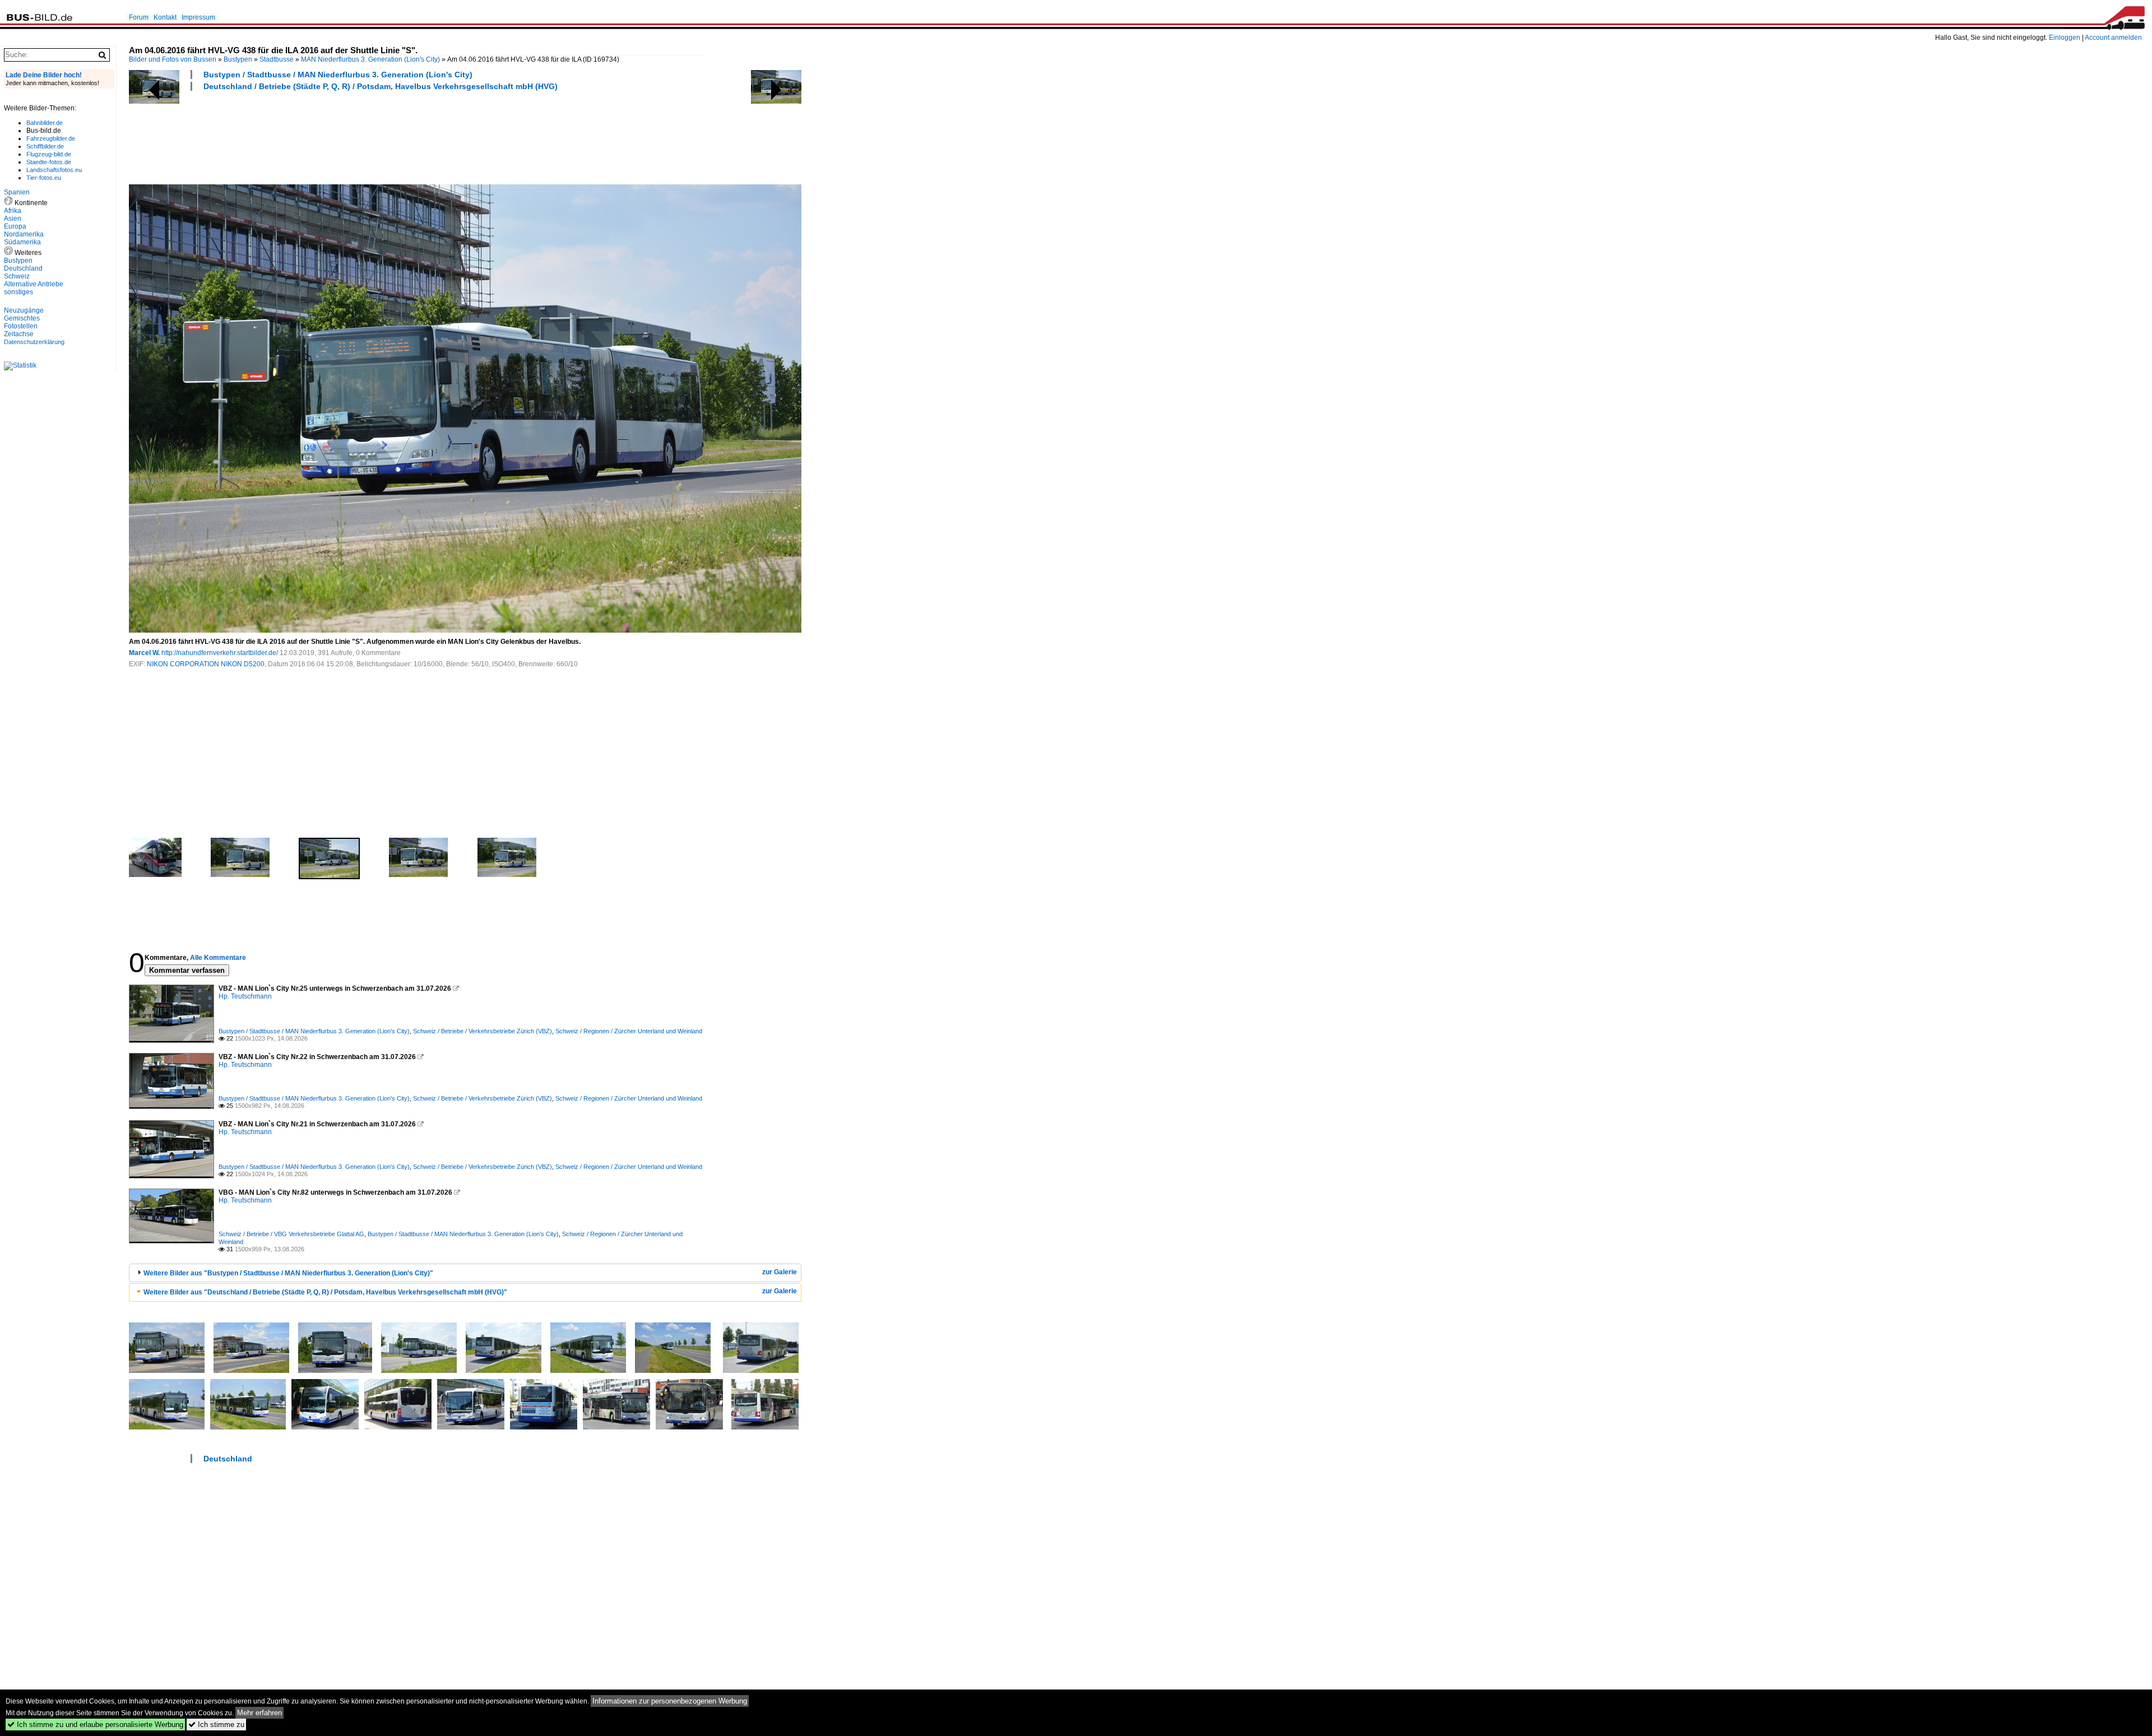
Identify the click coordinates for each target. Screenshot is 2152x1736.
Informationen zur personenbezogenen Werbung (670, 1701)
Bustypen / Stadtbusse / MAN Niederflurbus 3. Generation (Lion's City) (338, 75)
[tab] (465, 1273)
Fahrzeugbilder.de (51, 138)
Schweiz (17, 276)
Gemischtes (22, 318)
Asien (13, 219)
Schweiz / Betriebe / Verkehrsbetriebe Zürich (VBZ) (483, 1031)
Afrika (13, 211)
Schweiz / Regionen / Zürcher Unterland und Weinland (629, 1031)
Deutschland (228, 1459)
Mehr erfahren (259, 1713)
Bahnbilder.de (45, 123)
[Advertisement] (333, 136)
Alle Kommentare (218, 958)
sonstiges (18, 292)
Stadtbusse (277, 59)
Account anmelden (2113, 38)
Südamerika (22, 242)
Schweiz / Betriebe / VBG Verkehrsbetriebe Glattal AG (291, 1234)
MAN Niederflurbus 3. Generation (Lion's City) (370, 59)
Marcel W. (144, 653)
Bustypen (238, 59)
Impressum (198, 17)
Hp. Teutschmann (245, 996)
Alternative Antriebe (34, 284)
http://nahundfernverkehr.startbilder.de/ (220, 653)
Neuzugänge (24, 310)
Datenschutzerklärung (34, 342)
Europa (15, 226)
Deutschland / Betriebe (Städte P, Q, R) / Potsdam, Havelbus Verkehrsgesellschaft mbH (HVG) (381, 86)
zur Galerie (780, 1272)
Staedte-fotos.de (49, 162)
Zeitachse (19, 334)
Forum (139, 17)
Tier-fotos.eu (44, 178)
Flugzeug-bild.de (49, 154)
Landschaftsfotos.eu (54, 170)
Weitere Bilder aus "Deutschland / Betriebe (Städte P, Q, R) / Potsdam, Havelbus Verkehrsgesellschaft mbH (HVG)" (325, 1292)
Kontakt (165, 17)
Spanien (17, 192)
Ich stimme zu (216, 1725)
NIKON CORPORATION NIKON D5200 (206, 664)
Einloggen (2065, 38)
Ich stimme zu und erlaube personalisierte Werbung (95, 1725)
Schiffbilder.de (45, 146)
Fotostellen (21, 326)
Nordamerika (24, 234)
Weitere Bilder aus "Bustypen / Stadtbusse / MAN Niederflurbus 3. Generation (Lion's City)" (288, 1273)
